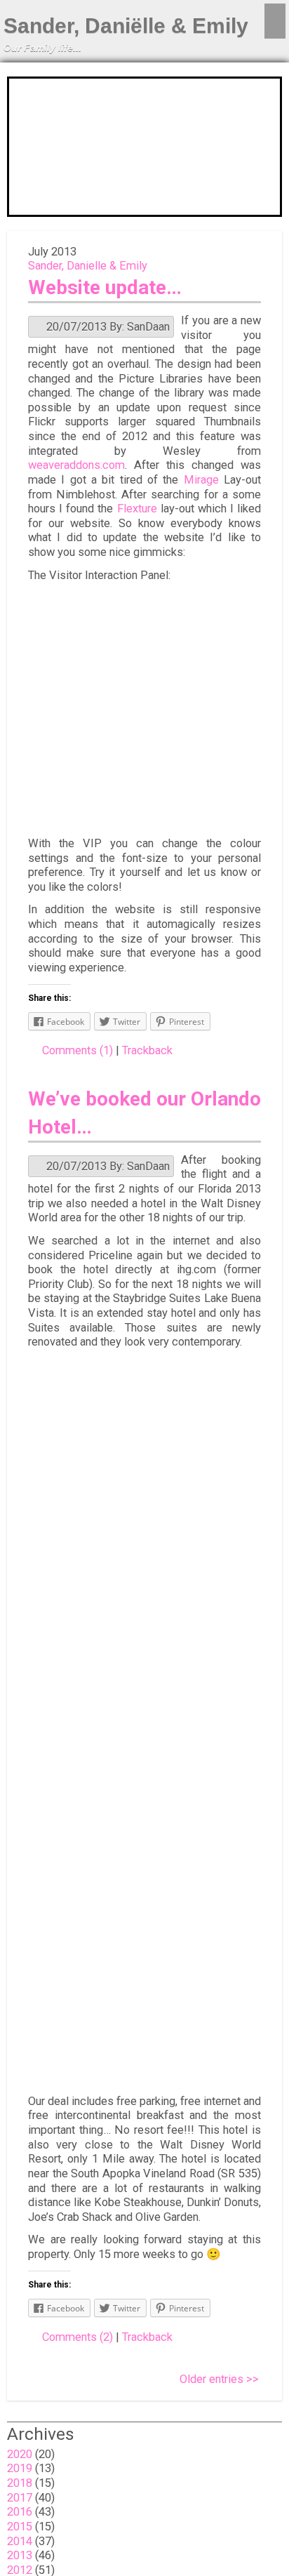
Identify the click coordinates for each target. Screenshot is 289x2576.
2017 (20, 2498)
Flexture (137, 509)
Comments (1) (78, 1050)
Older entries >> (219, 2379)
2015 (20, 2527)
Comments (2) (78, 2337)
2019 (20, 2468)
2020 (20, 2454)
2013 (20, 2555)
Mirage (201, 480)
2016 (20, 2512)
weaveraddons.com (76, 465)
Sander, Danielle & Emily (88, 266)
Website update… (105, 287)
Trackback (147, 1050)
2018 (20, 2483)
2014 (20, 2541)
